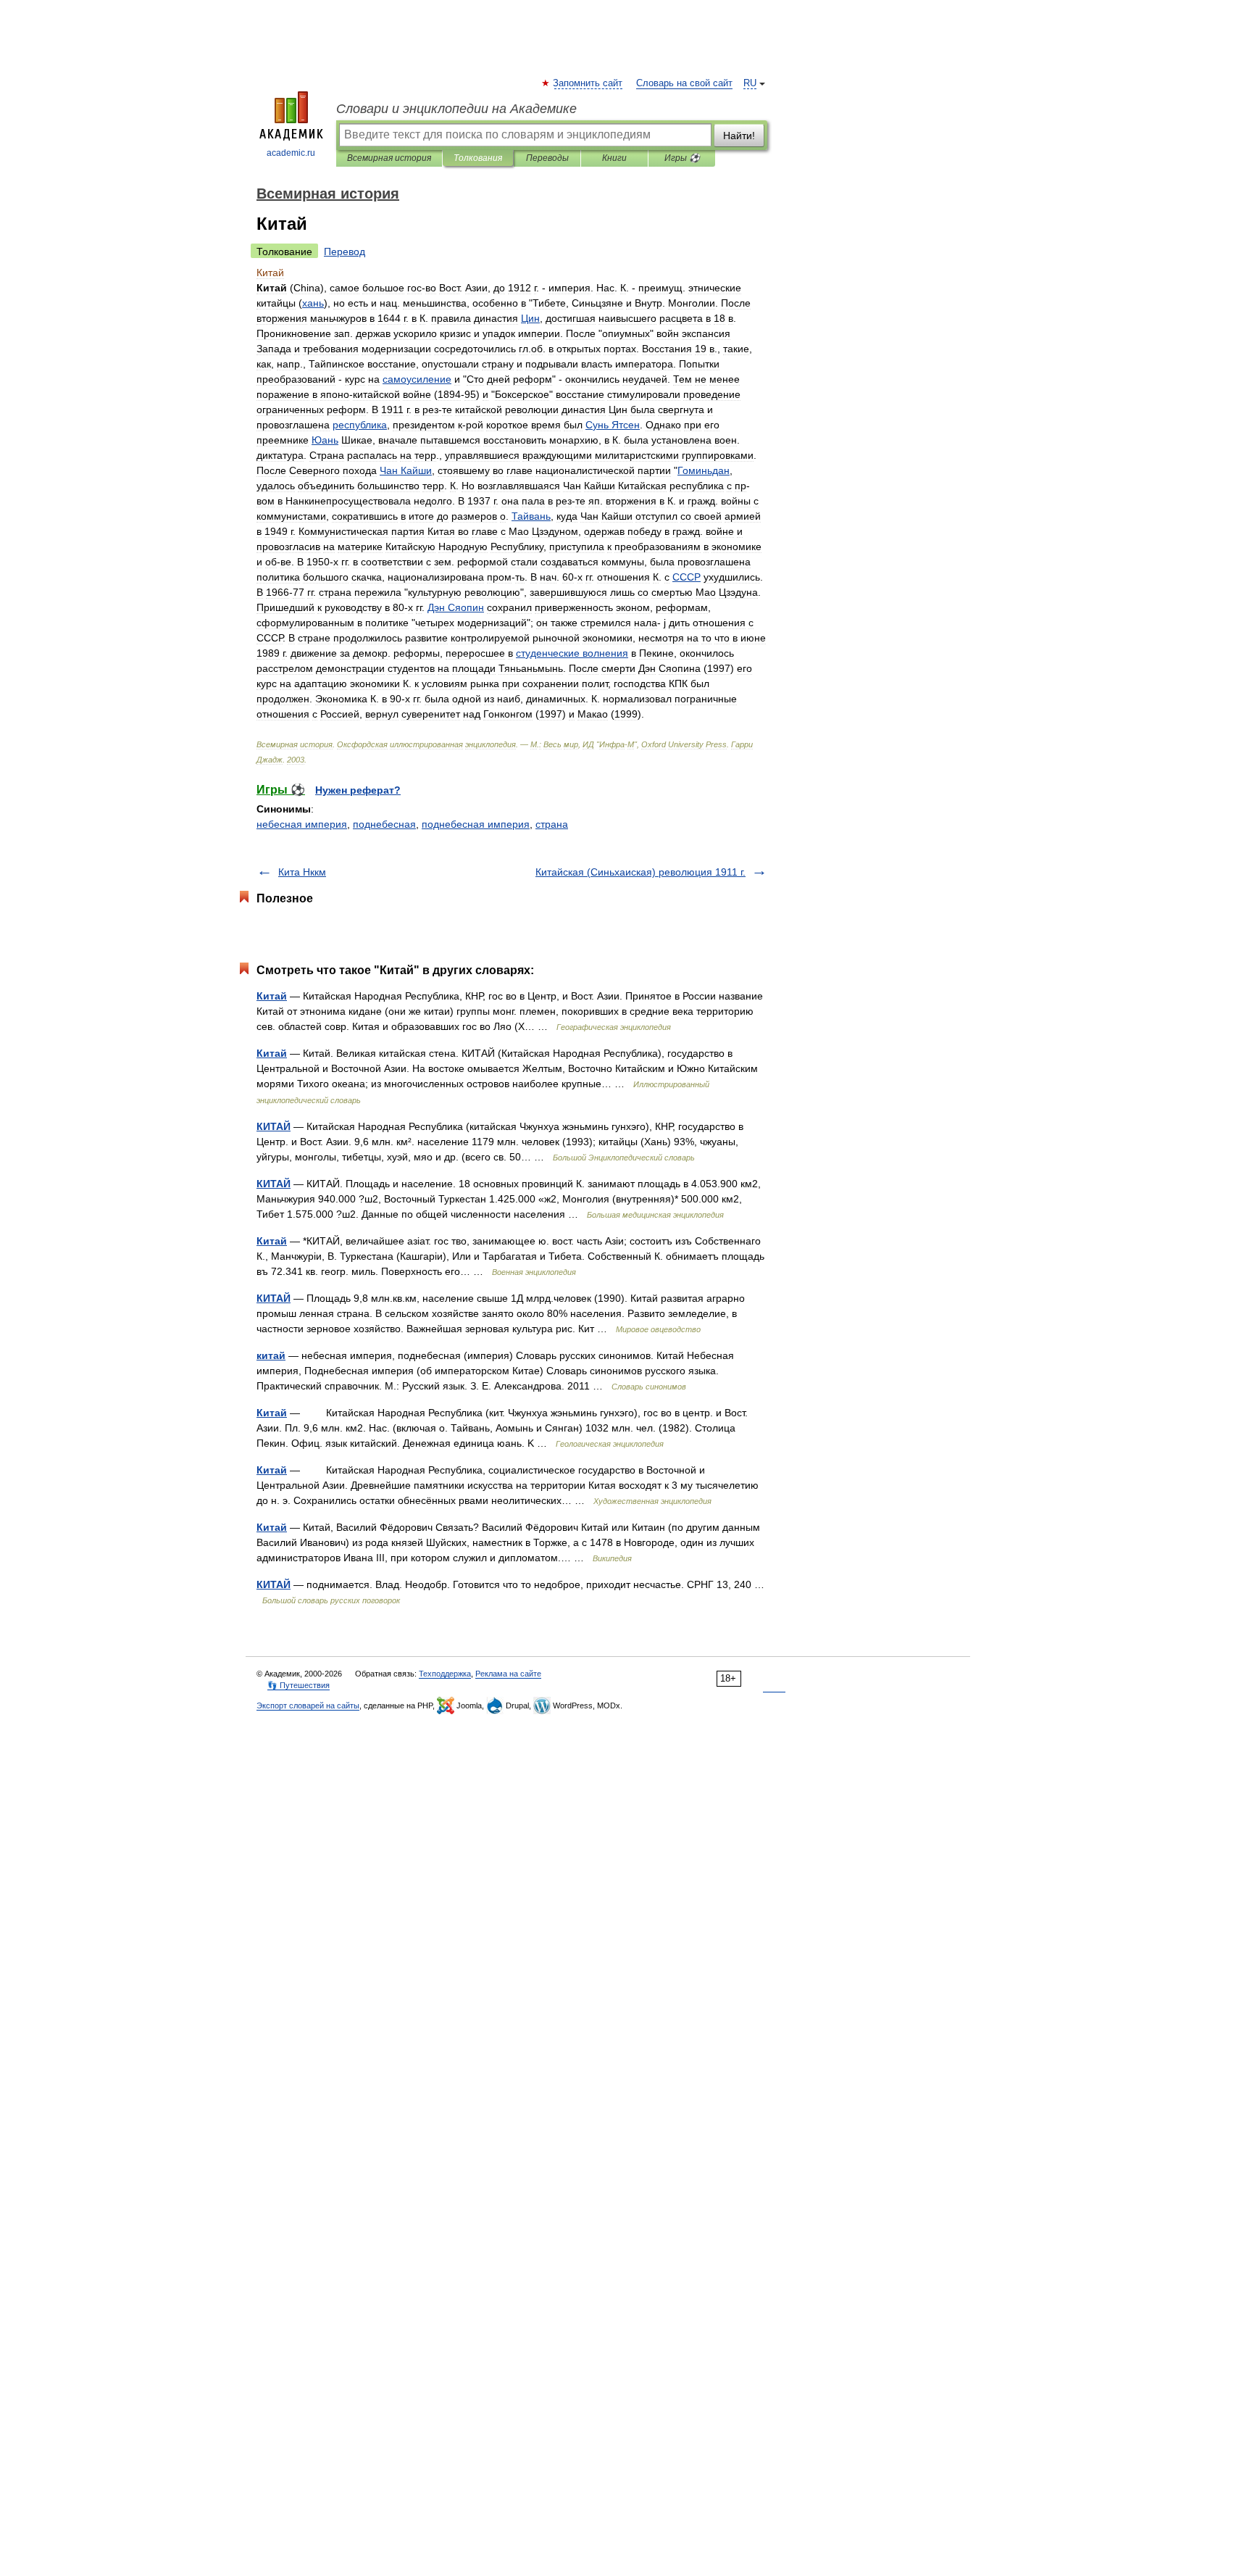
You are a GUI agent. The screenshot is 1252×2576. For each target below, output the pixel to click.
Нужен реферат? (358, 790)
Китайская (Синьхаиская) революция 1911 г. (640, 872)
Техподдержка (445, 1674)
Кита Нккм (302, 872)
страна (552, 824)
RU (750, 83)
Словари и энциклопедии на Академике (456, 109)
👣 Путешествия (299, 1685)
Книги (614, 158)
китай (271, 1355)
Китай (272, 996)
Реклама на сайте (508, 1674)
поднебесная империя (476, 824)
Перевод (345, 252)
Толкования (478, 158)
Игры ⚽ (682, 158)
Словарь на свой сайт (684, 83)
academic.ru (291, 153)
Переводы (547, 158)
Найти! (739, 136)
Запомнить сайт (588, 83)
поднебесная (384, 824)
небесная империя (302, 824)
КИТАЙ (274, 1126)
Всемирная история (389, 158)
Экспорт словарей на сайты (308, 1705)
